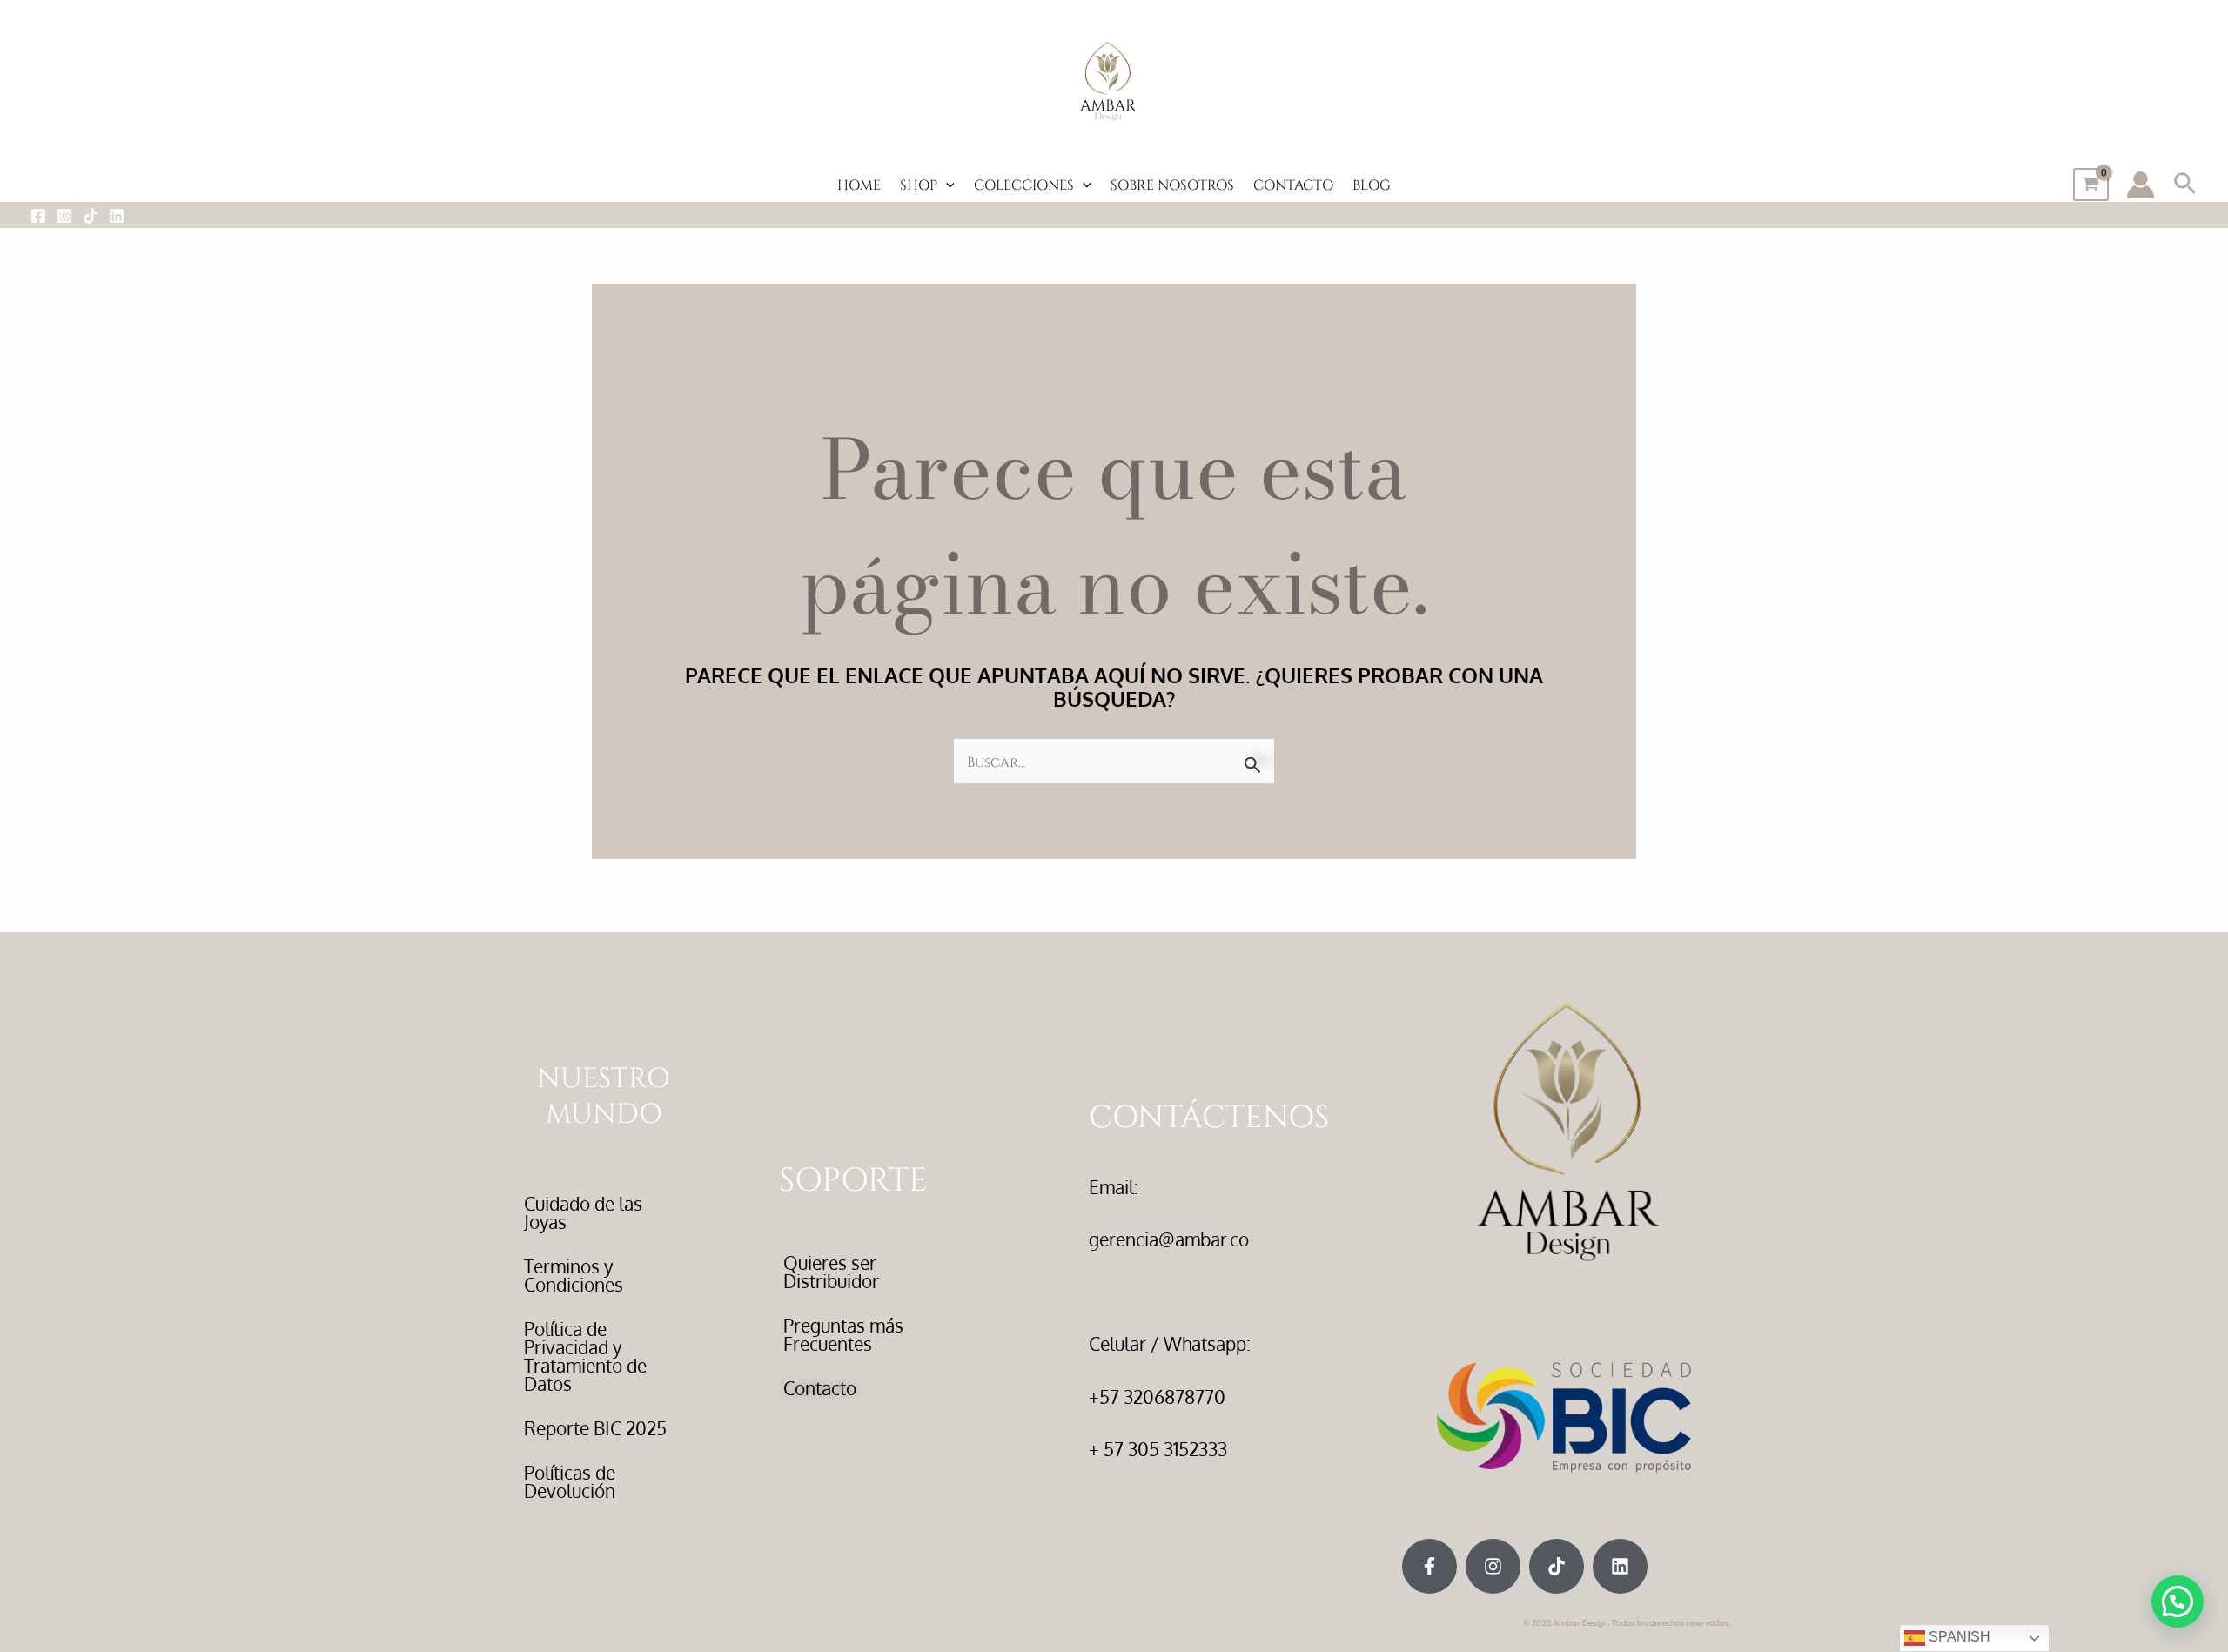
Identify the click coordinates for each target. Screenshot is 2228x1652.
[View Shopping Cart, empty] (2091, 185)
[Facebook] (38, 216)
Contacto (820, 1388)
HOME (859, 184)
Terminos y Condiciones (574, 1275)
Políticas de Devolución (570, 1481)
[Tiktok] (91, 216)
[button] (946, 185)
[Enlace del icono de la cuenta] (2141, 185)
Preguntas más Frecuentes (843, 1334)
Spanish (1958, 1637)
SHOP (919, 184)
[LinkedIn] (117, 216)
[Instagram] (64, 216)
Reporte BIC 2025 (595, 1428)
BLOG (1372, 184)
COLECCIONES (1024, 184)
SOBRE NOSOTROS (1172, 184)
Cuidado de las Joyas (583, 1212)
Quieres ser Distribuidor (831, 1272)
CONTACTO (1293, 184)
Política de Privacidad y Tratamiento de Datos (585, 1356)
